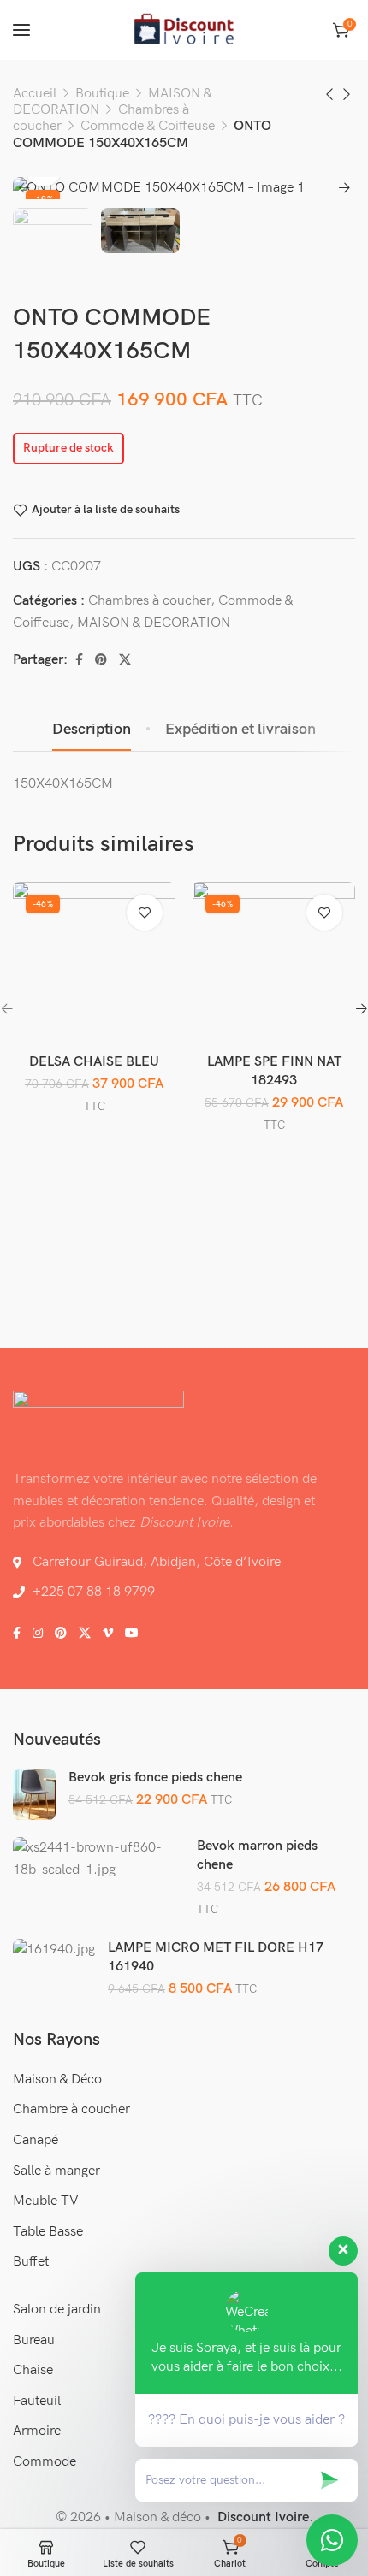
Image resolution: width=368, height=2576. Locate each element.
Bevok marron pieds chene (257, 1855)
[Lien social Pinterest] (101, 660)
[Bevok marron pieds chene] (99, 1859)
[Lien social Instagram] (38, 1634)
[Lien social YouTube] (132, 1634)
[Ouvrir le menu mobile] (21, 30)
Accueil (35, 94)
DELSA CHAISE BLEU (94, 1062)
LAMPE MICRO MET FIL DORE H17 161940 (216, 1957)
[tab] (92, 730)
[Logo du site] (184, 30)
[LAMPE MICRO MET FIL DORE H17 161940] (54, 1950)
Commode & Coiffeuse (148, 126)
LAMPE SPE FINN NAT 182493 (274, 1071)
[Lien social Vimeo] (108, 1634)
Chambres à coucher (149, 601)
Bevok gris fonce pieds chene (155, 1778)
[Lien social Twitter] (125, 660)
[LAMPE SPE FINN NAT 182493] (274, 963)
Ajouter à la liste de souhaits (106, 510)
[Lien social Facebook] (79, 660)
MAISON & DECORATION (154, 623)
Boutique (102, 94)
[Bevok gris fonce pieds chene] (34, 1794)
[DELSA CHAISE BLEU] (95, 963)
